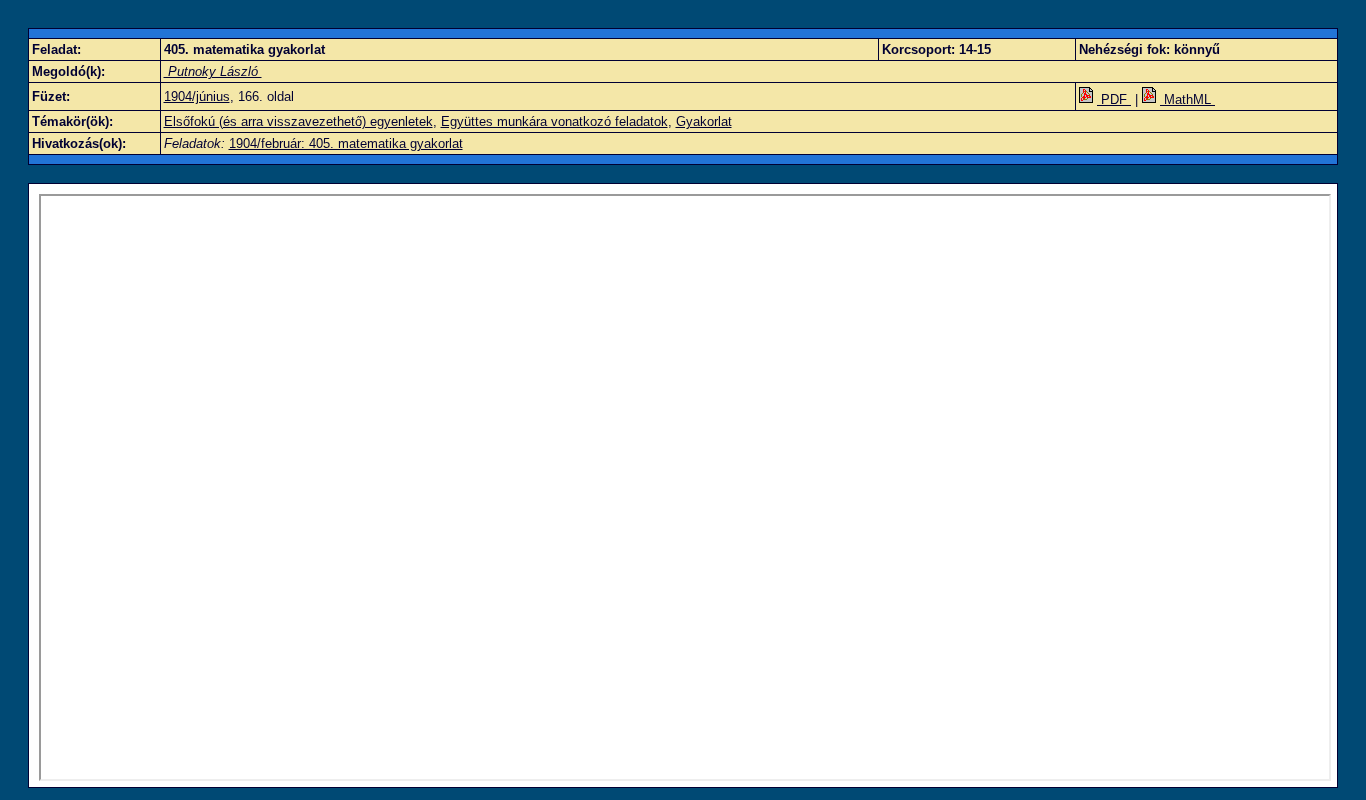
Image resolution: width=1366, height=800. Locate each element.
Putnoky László (213, 71)
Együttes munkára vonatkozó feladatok (554, 121)
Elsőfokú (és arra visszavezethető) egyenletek (298, 121)
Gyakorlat (704, 121)
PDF (1114, 99)
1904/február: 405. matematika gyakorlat (346, 143)
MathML (1187, 99)
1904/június (197, 96)
